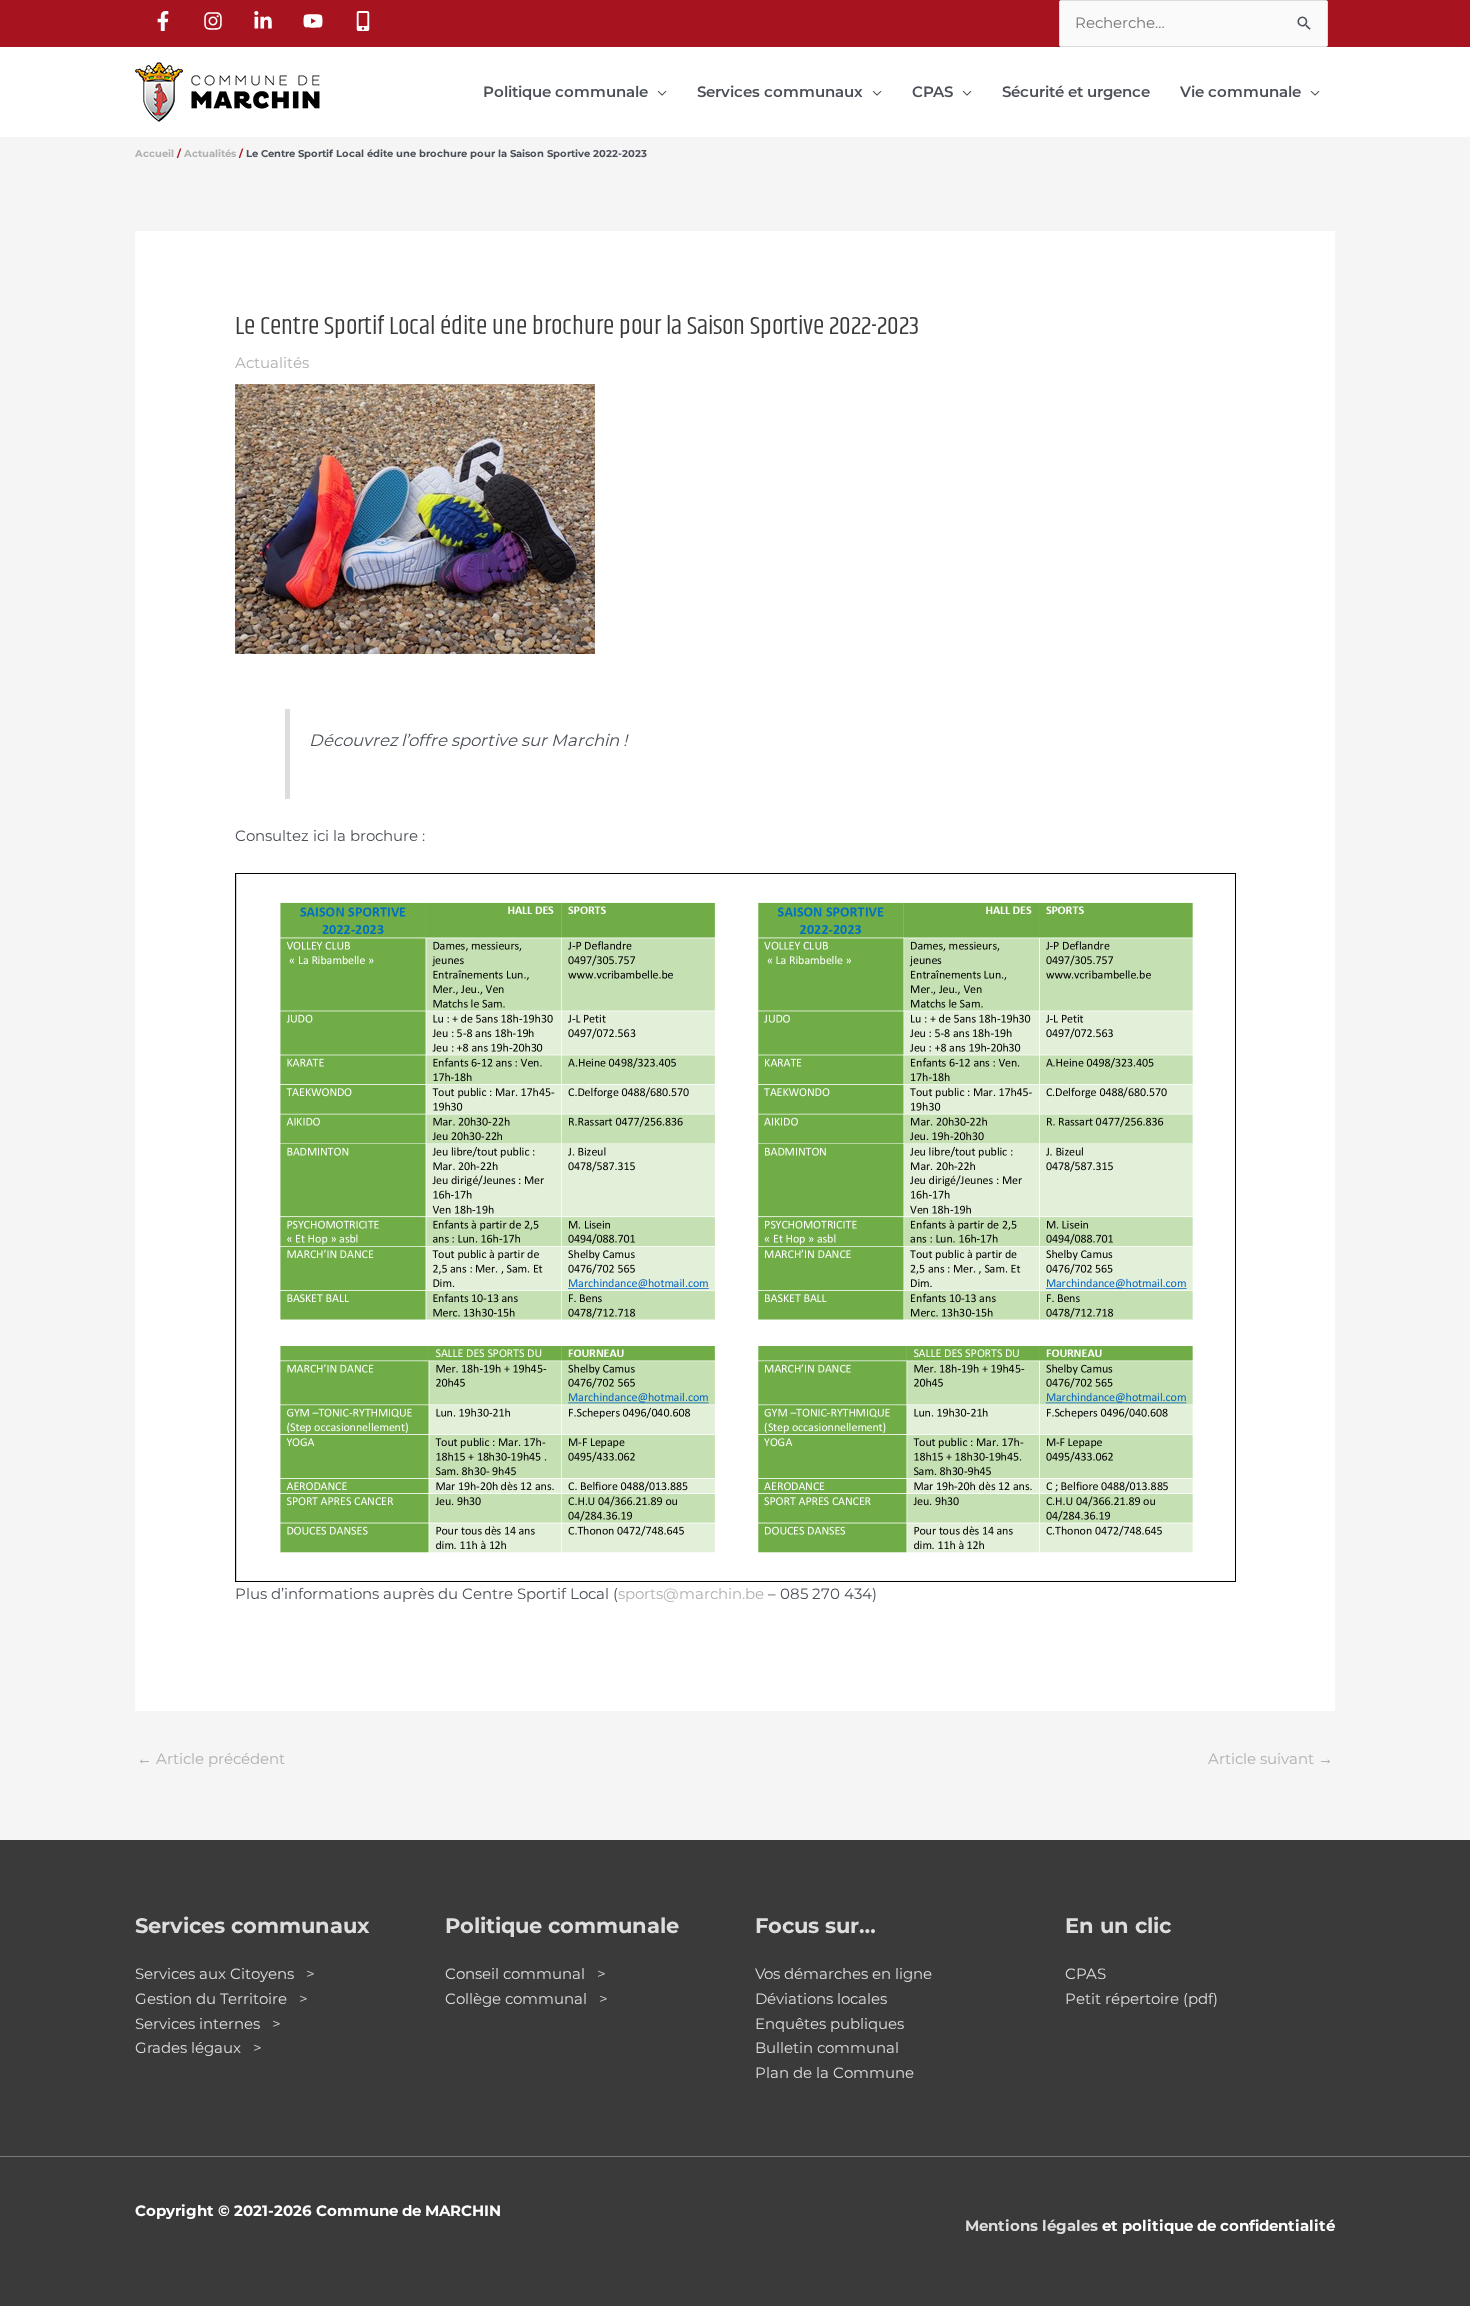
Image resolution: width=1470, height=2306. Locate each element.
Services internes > (208, 2023)
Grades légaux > (198, 2047)
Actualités (272, 362)
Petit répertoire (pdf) (1141, 1998)
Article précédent (211, 1758)
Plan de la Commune (834, 2072)
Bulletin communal (827, 2047)
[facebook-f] (166, 21)
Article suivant (1270, 1758)
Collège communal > (526, 1998)
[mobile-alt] (366, 21)
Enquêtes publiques (829, 2023)
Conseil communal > (525, 1973)
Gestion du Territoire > (221, 1998)
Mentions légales (1031, 2225)
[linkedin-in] (266, 21)
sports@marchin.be (691, 1593)
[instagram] (216, 21)
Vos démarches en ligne (843, 1973)
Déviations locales (821, 1998)
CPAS (1085, 1973)
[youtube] (316, 21)
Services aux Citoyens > (225, 1973)
